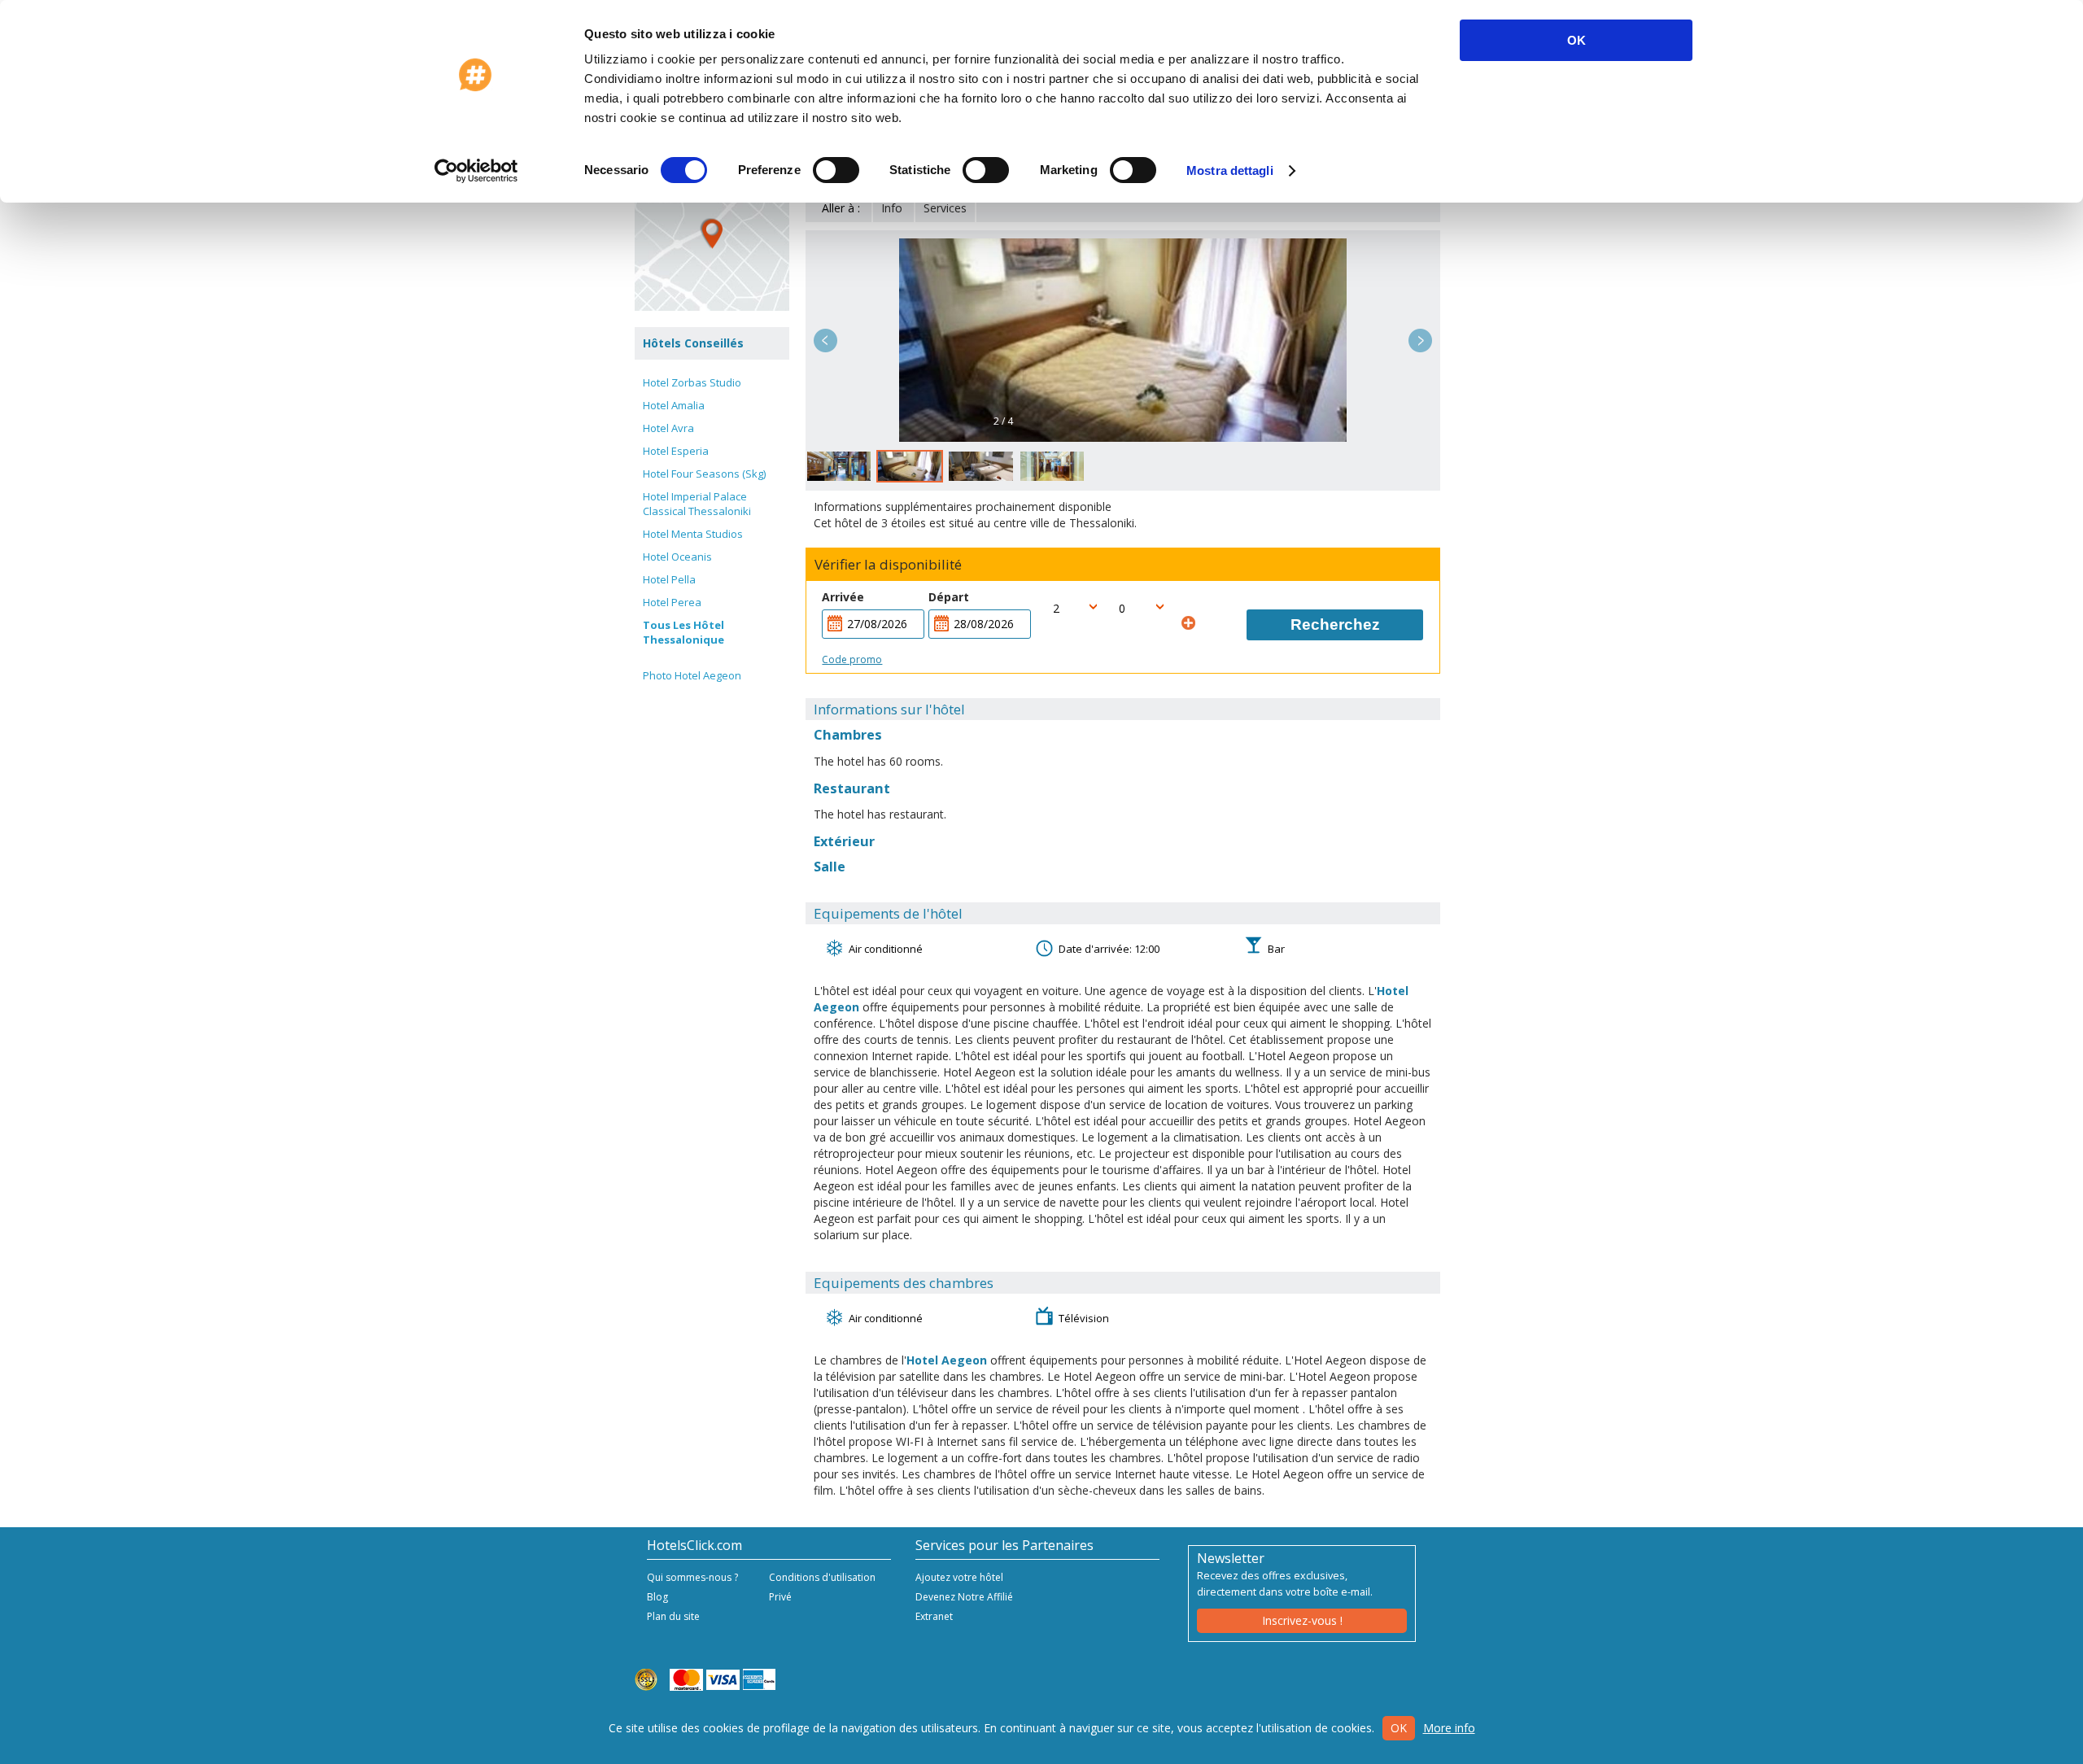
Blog (657, 1597)
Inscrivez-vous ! (1302, 1620)
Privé (780, 1597)
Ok (1399, 1728)
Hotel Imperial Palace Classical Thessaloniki (697, 504)
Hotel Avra (668, 428)
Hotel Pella (669, 579)
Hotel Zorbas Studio (692, 382)
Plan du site (673, 1616)
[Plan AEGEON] (712, 234)
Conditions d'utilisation (822, 1577)
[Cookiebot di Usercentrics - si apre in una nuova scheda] (476, 171)
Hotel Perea (672, 602)
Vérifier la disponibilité (888, 565)
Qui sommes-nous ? (692, 1577)
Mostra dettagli (1230, 170)
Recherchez (1335, 624)
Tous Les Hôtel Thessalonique (683, 632)
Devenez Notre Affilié (964, 1597)
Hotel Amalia (674, 405)
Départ (949, 597)
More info (1449, 1728)
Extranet (934, 1616)
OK (1576, 40)
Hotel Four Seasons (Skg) (704, 474)
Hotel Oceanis (677, 557)
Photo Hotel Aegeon (692, 675)
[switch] (836, 170)
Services (945, 208)
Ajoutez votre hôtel (959, 1577)
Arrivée (843, 597)
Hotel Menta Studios (693, 534)
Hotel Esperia (676, 451)
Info (892, 208)
